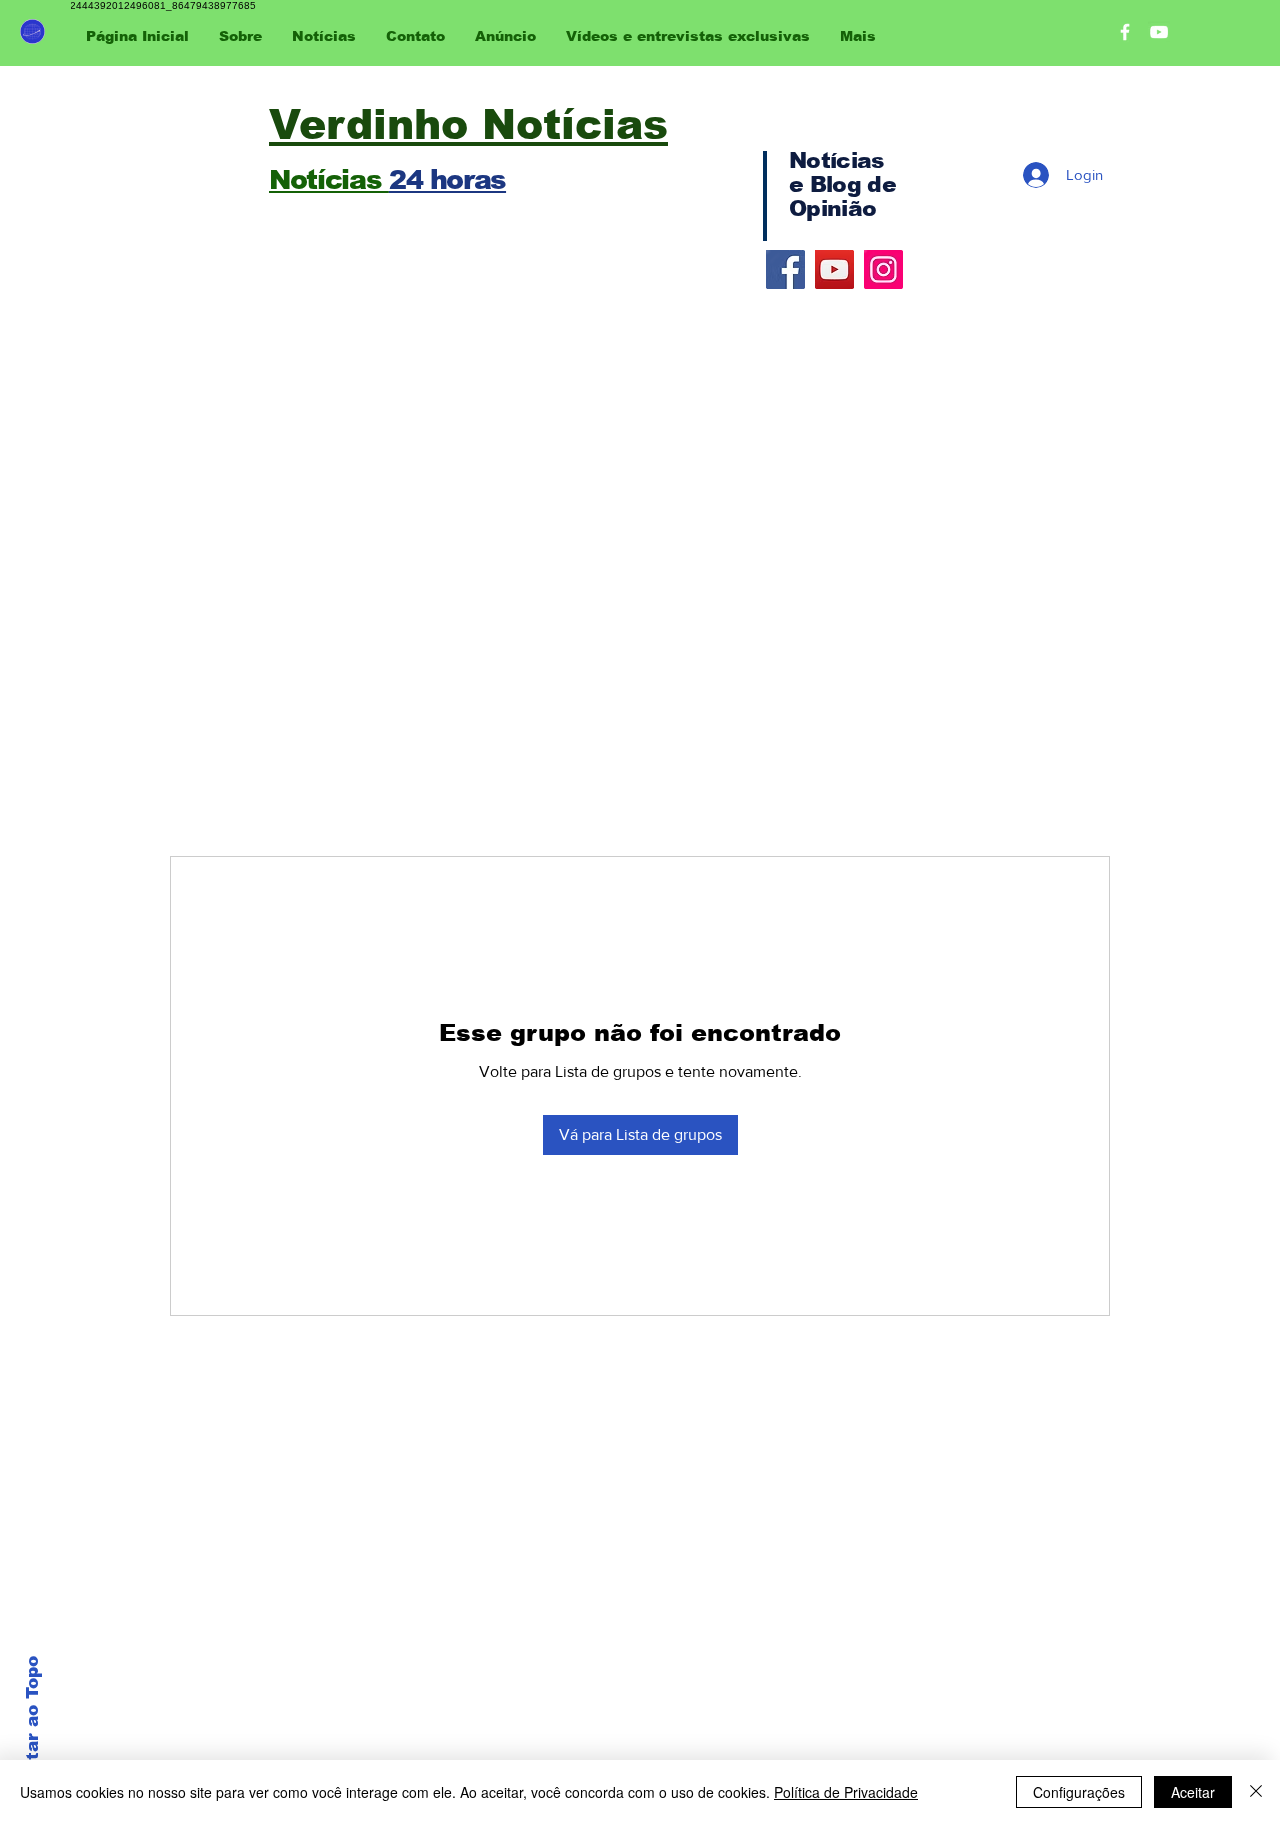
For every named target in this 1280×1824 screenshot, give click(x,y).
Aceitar (1193, 1792)
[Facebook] (785, 269)
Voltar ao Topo (32, 1723)
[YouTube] (834, 269)
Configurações (1079, 1792)
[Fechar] (1256, 1792)
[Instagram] (883, 269)
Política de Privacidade (846, 1792)
